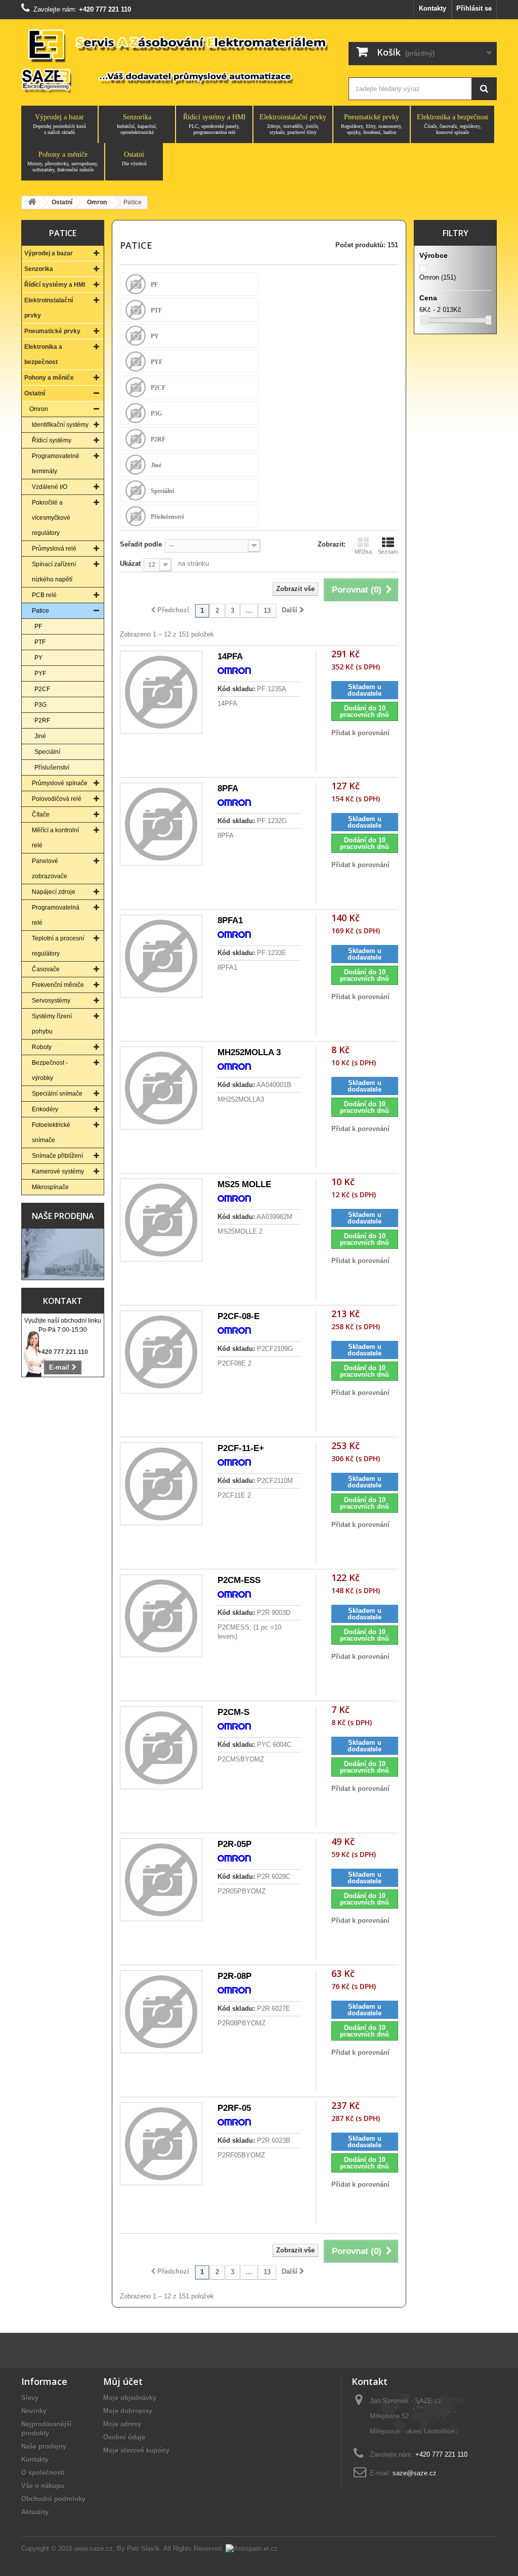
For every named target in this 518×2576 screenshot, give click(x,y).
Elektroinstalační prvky (293, 124)
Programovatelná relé (56, 915)
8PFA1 (230, 920)
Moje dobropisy (128, 2411)
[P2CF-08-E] (161, 1352)
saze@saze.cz (415, 2473)
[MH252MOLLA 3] (161, 1088)
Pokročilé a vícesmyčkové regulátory (51, 518)
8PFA (228, 788)
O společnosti (43, 2473)
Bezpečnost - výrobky (50, 1070)
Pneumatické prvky (372, 124)
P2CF (42, 689)
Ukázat (130, 563)
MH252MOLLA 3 (249, 1052)
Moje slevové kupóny (136, 2450)
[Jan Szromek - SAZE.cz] (176, 60)
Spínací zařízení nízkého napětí (54, 572)
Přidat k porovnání (360, 733)
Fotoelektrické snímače (51, 1133)
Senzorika (137, 124)
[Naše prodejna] (63, 1254)
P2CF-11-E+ (241, 1448)
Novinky (34, 2411)
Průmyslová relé (54, 549)
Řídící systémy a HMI (214, 124)
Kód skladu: (236, 689)
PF (38, 626)
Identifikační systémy (60, 425)
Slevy (30, 2398)
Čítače (41, 815)
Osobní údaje (124, 2437)
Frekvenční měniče (58, 985)
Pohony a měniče (63, 162)
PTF (40, 642)
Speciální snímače (57, 1094)
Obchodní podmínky (53, 2499)
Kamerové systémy (58, 1171)
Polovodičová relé (57, 799)
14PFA (230, 657)
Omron (39, 409)
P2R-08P (234, 1976)
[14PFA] (161, 692)
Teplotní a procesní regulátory (58, 946)
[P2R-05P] (161, 1880)
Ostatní (134, 159)
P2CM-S (233, 1712)
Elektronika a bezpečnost (452, 124)
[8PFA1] (161, 956)
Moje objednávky (130, 2398)
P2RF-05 (234, 2108)
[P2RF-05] (161, 2143)
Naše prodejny (44, 2446)
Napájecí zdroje (54, 892)
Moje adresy (122, 2424)
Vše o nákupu (43, 2486)
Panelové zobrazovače (50, 869)
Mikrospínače (50, 1187)
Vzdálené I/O (50, 487)
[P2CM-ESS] (161, 1616)
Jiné (40, 736)
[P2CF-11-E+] (161, 1484)
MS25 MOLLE (244, 1184)
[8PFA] (161, 824)
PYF (40, 673)
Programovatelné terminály (56, 464)
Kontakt (63, 1301)
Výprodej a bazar (59, 124)
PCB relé (44, 595)
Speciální (47, 752)
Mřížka (363, 552)
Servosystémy (51, 1001)
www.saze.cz (94, 2548)
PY (38, 658)
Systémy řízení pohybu (52, 1024)
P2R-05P (234, 1844)
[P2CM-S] (161, 1748)
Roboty (42, 1047)
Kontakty (433, 8)
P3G (40, 705)
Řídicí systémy (52, 440)
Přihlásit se (474, 8)
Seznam (388, 552)
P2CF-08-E (239, 1316)
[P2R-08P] (161, 2012)
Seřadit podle (141, 544)
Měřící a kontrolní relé (55, 838)
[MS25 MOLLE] (161, 1220)
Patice (40, 611)
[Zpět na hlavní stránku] (32, 202)
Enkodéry (45, 1109)
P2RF (42, 720)
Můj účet (123, 2381)
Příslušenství (52, 767)
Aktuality (35, 2512)
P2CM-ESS (239, 1580)
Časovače (46, 969)
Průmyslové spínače (60, 783)
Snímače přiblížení (57, 1156)
